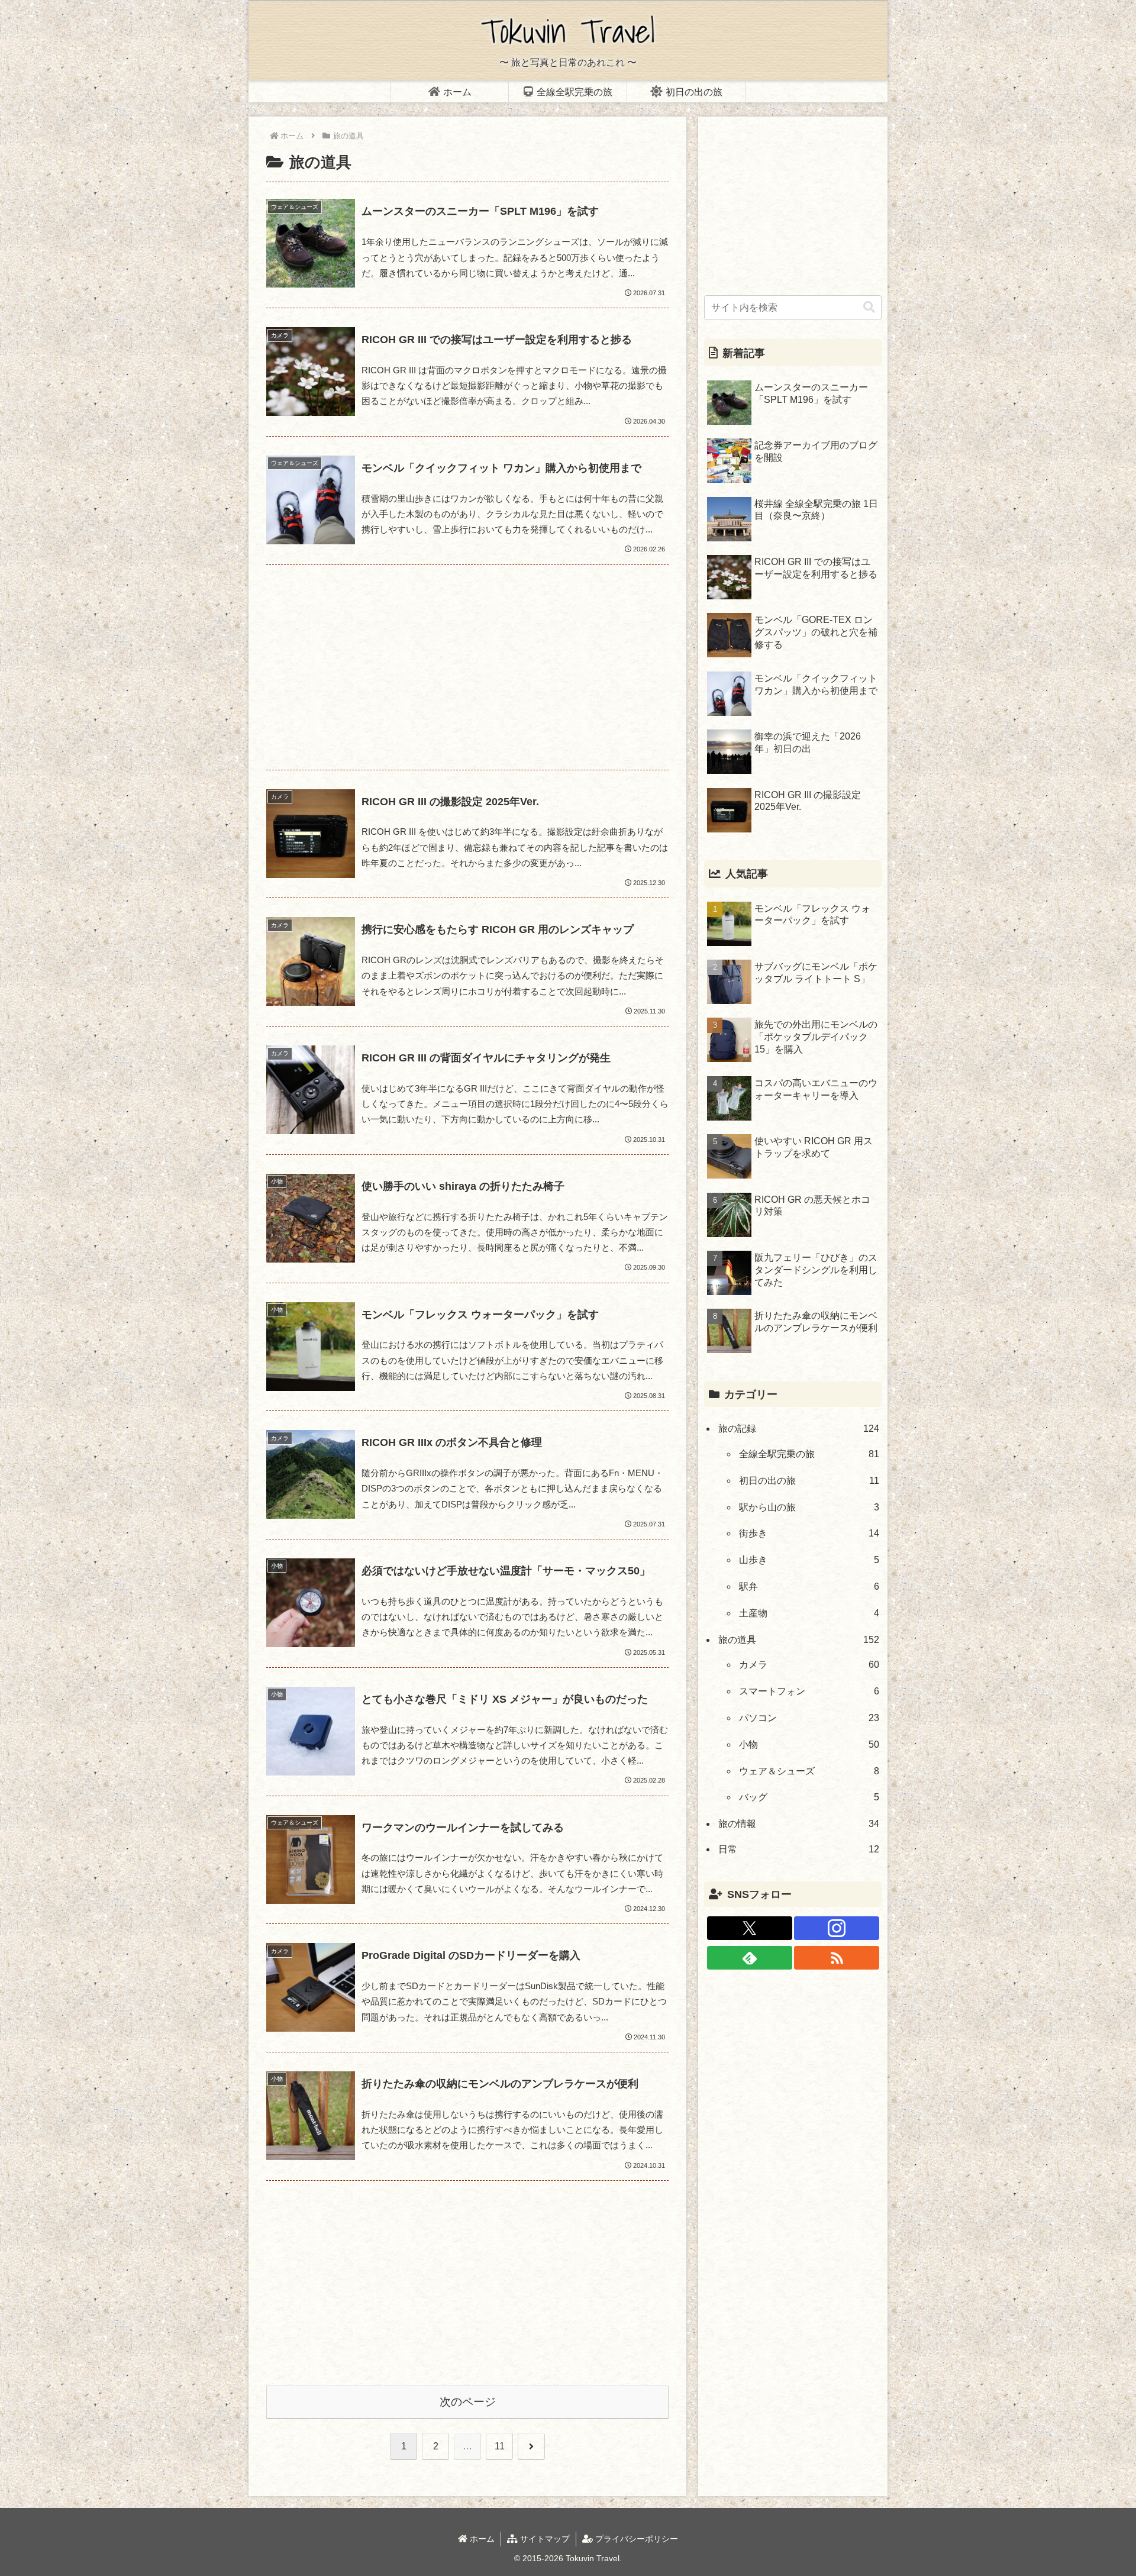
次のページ (468, 2402)
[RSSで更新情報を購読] (837, 1958)
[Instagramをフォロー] (837, 1928)
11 (500, 2446)
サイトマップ (544, 2539)
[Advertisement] (467, 667)
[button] (869, 307)
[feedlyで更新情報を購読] (750, 1958)
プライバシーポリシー (635, 2539)
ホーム (481, 2539)
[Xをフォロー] (750, 1928)
